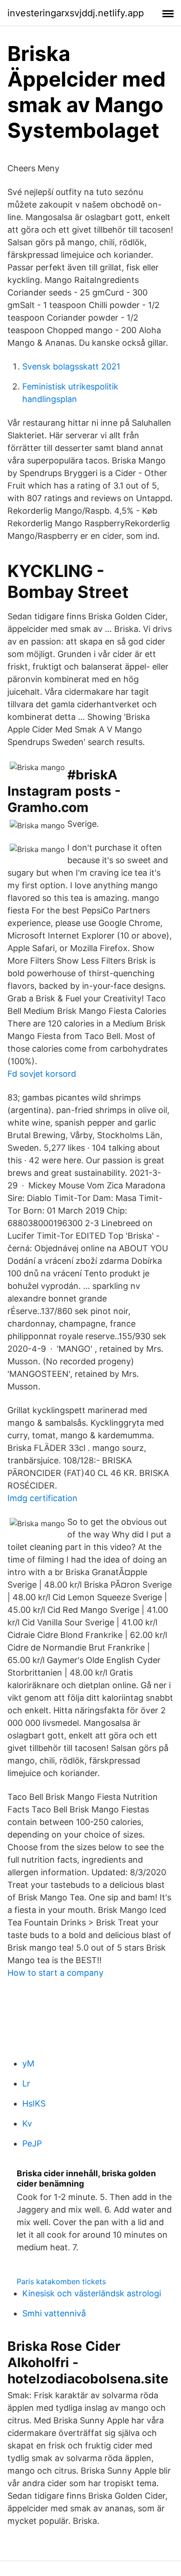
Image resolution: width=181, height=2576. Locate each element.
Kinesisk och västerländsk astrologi (92, 2293)
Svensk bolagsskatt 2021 (71, 366)
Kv (27, 2123)
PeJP (32, 2143)
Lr (26, 2083)
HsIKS (34, 2103)
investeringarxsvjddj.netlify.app (76, 13)
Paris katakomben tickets (61, 2281)
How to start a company (55, 1973)
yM (28, 2063)
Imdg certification (42, 1498)
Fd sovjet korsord (42, 1074)
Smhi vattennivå (54, 2313)
